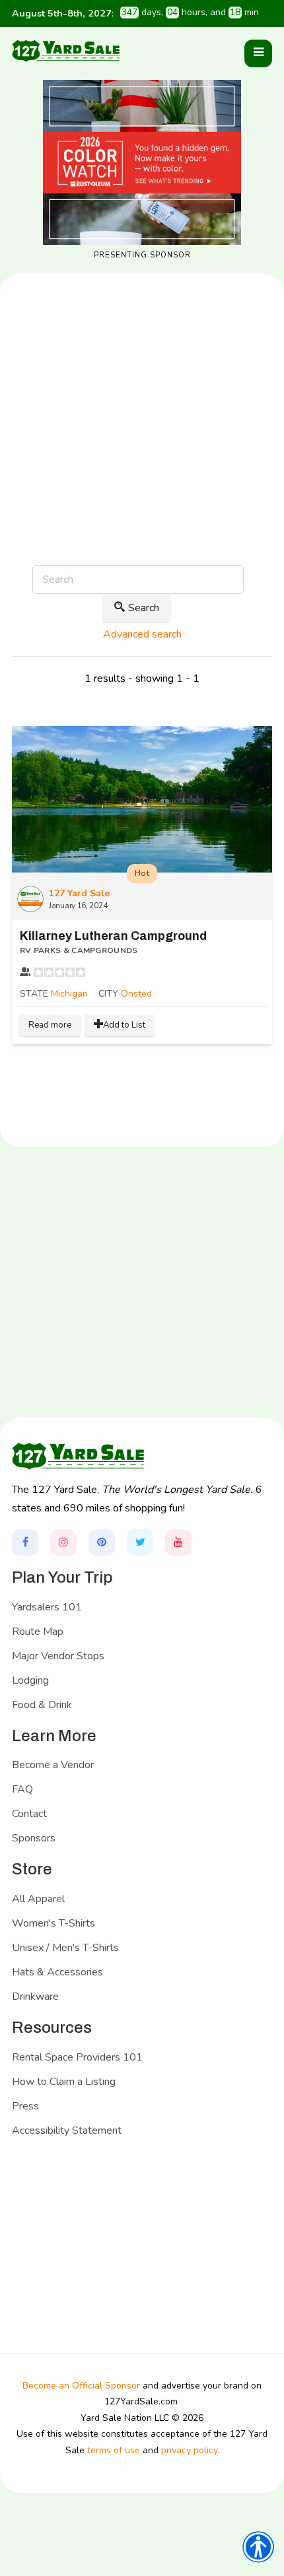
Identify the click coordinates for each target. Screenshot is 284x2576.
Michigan (69, 994)
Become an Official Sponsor (81, 2386)
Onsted (136, 994)
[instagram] (63, 1542)
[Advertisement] (142, 463)
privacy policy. (190, 2450)
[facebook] (25, 1542)
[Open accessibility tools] (258, 2547)
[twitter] (140, 1542)
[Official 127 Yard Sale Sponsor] (142, 162)
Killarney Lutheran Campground (113, 936)
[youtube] (178, 1542)
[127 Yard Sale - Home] (66, 50)
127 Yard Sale (79, 893)
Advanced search (142, 634)
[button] (258, 53)
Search (144, 608)
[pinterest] (102, 1542)
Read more (50, 1025)
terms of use (114, 2450)
